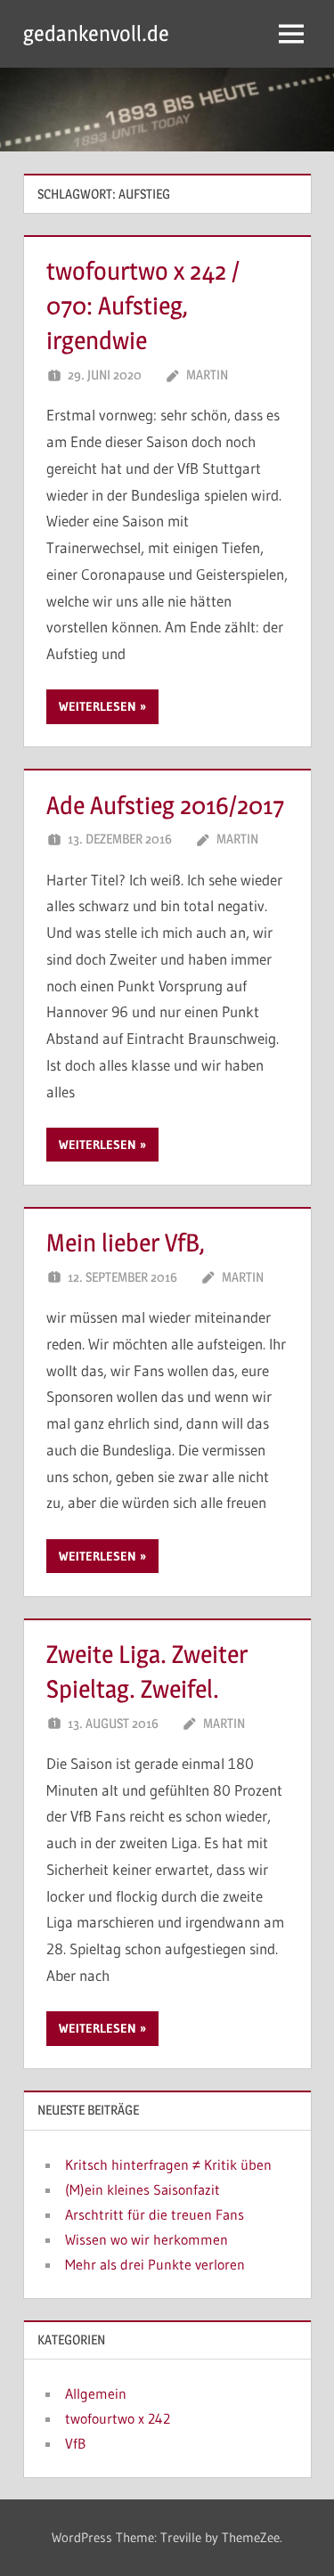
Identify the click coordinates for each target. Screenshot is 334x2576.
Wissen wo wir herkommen (147, 2239)
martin (207, 375)
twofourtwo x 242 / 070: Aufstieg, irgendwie (143, 306)
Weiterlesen (98, 706)
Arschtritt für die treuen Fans (155, 2214)
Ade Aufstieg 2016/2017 (165, 805)
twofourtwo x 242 (118, 2418)
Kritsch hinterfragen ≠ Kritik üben (168, 2164)
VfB (75, 2443)
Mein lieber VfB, (126, 1243)
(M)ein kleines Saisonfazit (143, 2189)
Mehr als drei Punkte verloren (155, 2264)
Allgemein (96, 2393)
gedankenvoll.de (96, 33)
